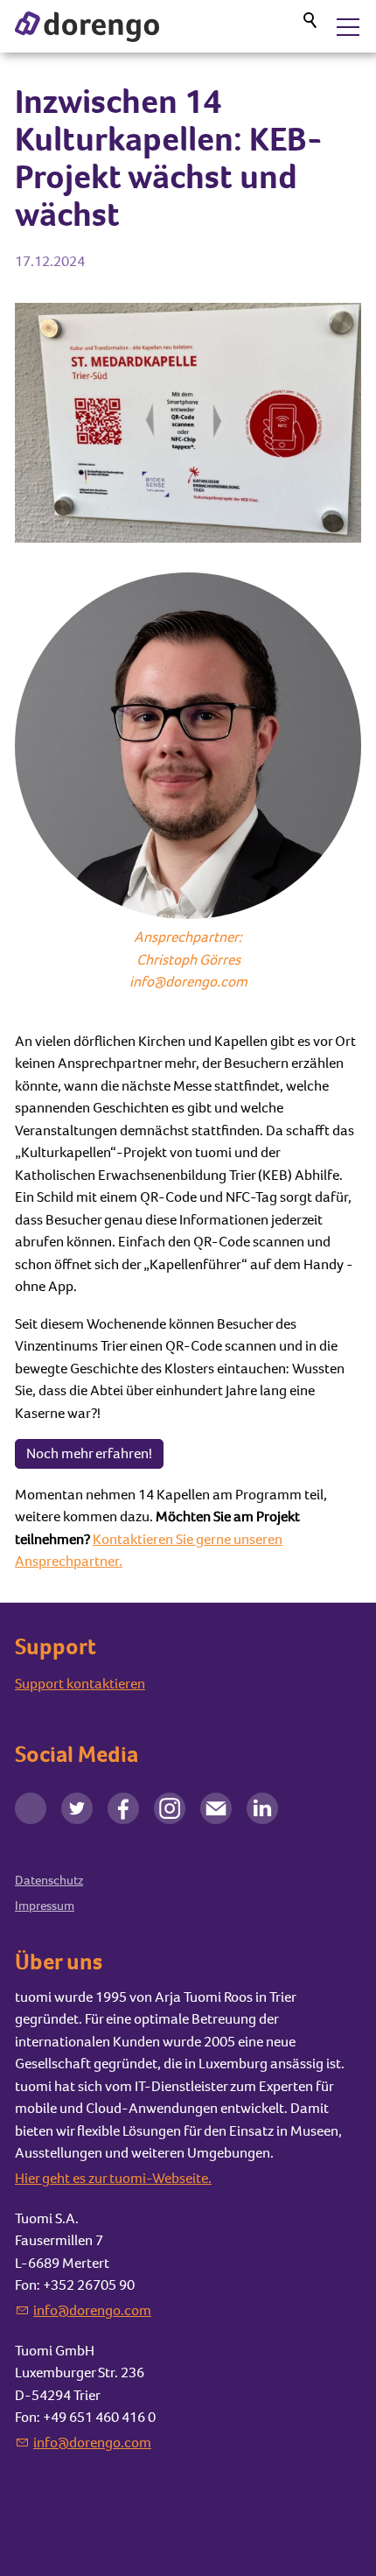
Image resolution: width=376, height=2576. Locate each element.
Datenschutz (49, 1880)
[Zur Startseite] (87, 27)
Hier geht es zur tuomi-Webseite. (113, 2178)
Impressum (45, 1906)
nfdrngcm (94, 2310)
